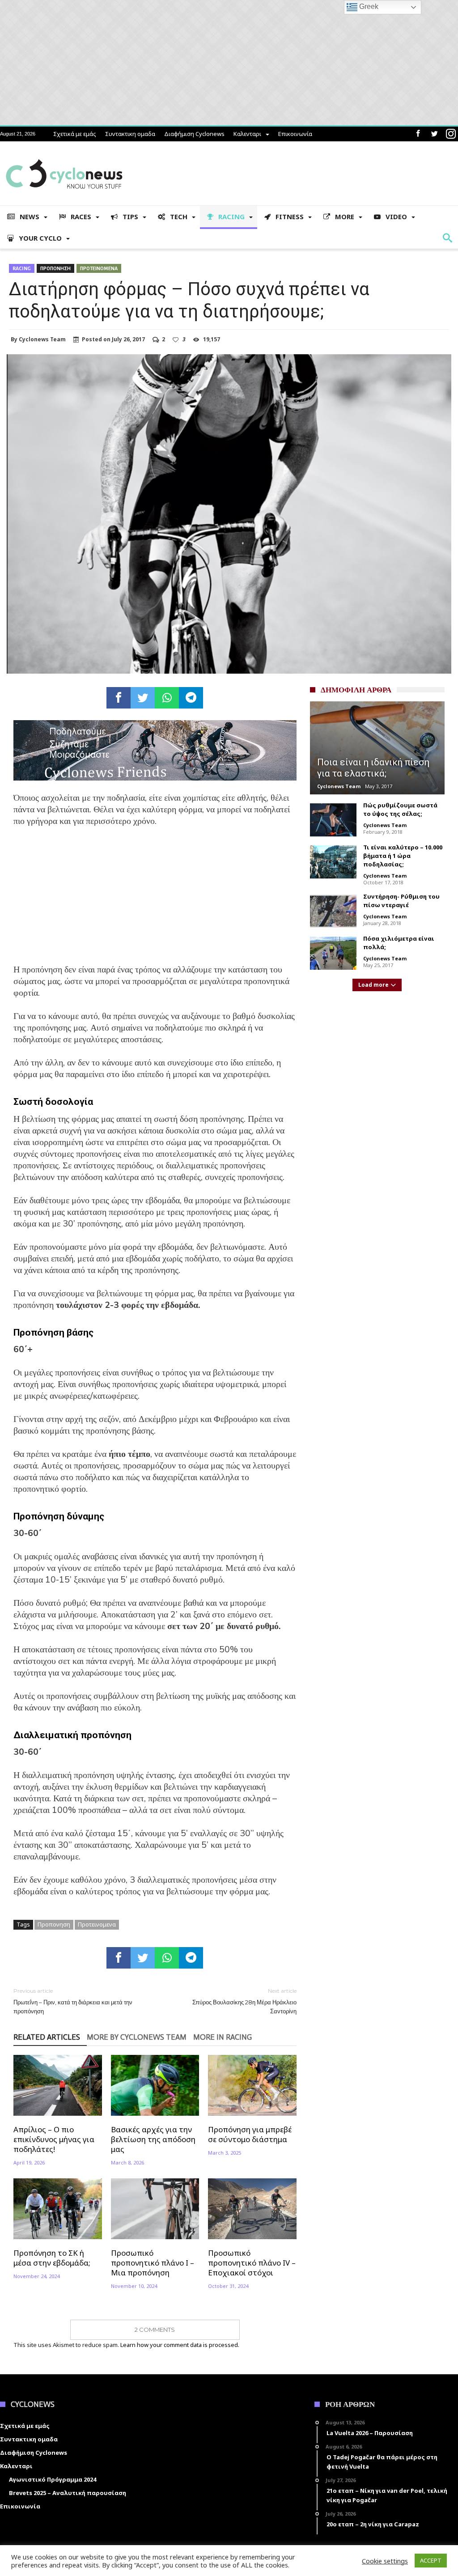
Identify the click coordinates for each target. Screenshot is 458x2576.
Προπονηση (55, 268)
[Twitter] (434, 134)
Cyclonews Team (42, 340)
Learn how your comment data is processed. (180, 2345)
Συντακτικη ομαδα (130, 134)
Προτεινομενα (99, 268)
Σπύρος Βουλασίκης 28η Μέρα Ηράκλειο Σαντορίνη (244, 2001)
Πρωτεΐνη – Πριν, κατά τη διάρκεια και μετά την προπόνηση (73, 2001)
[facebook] (119, 698)
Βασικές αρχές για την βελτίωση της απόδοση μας (153, 2139)
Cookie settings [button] (385, 2561)
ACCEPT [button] (431, 2560)
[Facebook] (418, 134)
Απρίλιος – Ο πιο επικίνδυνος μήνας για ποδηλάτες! (54, 2139)
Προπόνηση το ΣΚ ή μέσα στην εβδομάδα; (52, 2258)
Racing (22, 268)
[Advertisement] (155, 901)
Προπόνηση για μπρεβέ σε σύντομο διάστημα (250, 2135)
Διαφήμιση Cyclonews (194, 134)
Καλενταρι (247, 134)
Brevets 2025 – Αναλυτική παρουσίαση (68, 2493)
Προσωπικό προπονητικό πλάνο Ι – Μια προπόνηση (153, 2263)
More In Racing (223, 2037)
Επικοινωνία (295, 134)
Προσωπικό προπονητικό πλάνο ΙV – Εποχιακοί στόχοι (252, 2263)
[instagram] (451, 134)
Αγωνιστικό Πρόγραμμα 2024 (53, 2479)
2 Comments (155, 2330)
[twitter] (143, 698)
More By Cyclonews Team (137, 2037)
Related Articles (47, 2037)
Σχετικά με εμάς (75, 134)
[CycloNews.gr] (64, 155)
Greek (368, 6)
